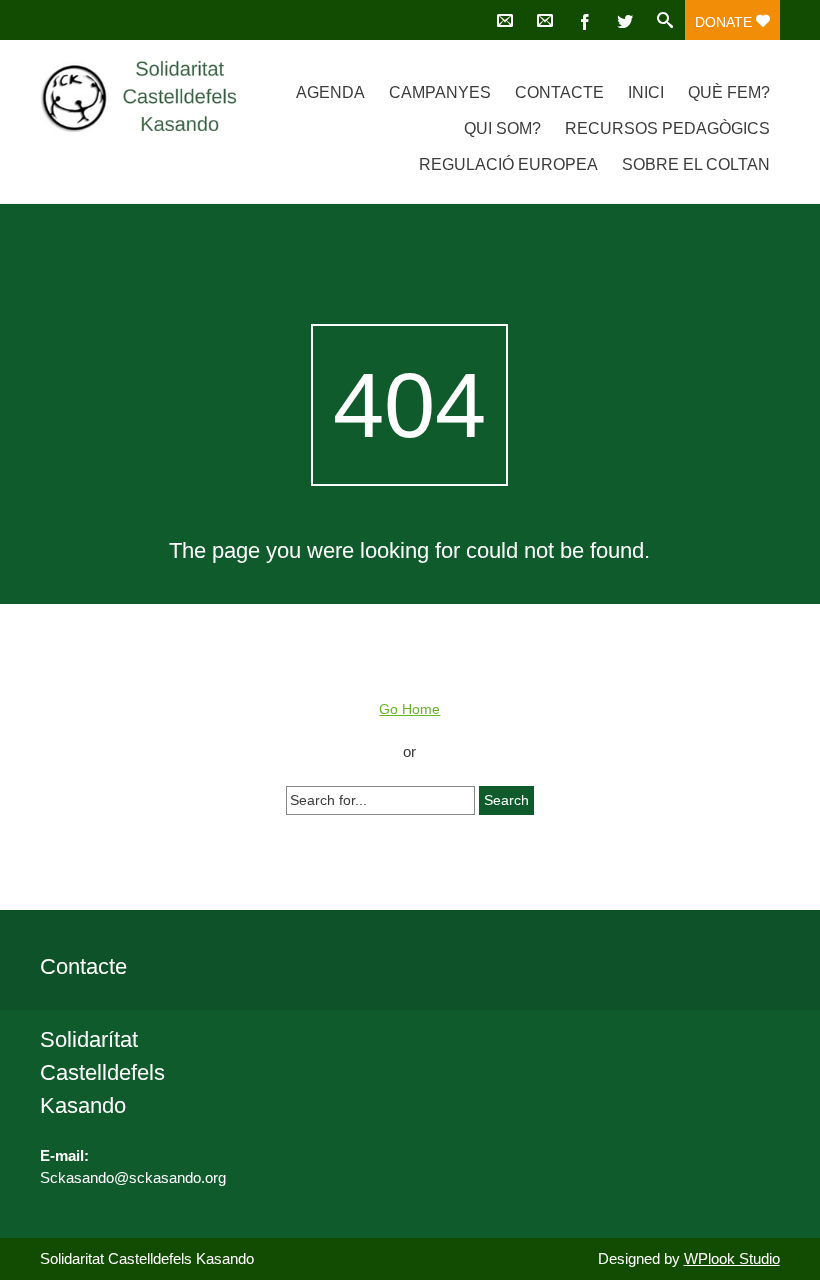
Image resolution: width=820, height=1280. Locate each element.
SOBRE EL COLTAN (696, 164)
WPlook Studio (732, 1258)
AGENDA (330, 92)
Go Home (409, 709)
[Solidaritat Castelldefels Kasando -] (150, 97)
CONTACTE (559, 92)
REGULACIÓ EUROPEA (508, 164)
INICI (646, 92)
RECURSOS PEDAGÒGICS (667, 128)
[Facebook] (585, 20)
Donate (725, 22)
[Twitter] (625, 20)
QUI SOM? (502, 128)
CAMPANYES (440, 92)
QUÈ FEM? (729, 92)
